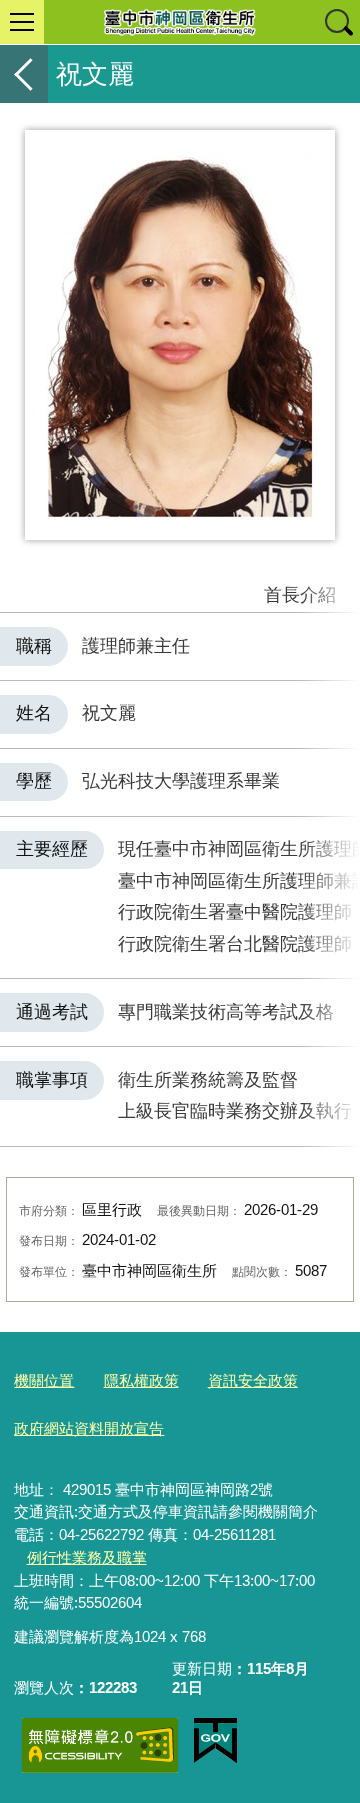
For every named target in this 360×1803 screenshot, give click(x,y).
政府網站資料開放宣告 (89, 1428)
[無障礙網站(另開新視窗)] (100, 1745)
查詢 (338, 22)
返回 (24, 74)
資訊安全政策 (253, 1380)
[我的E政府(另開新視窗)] (215, 1741)
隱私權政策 (141, 1380)
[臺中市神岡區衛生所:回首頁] (180, 22)
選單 (22, 22)
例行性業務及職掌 (87, 1557)
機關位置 (44, 1380)
